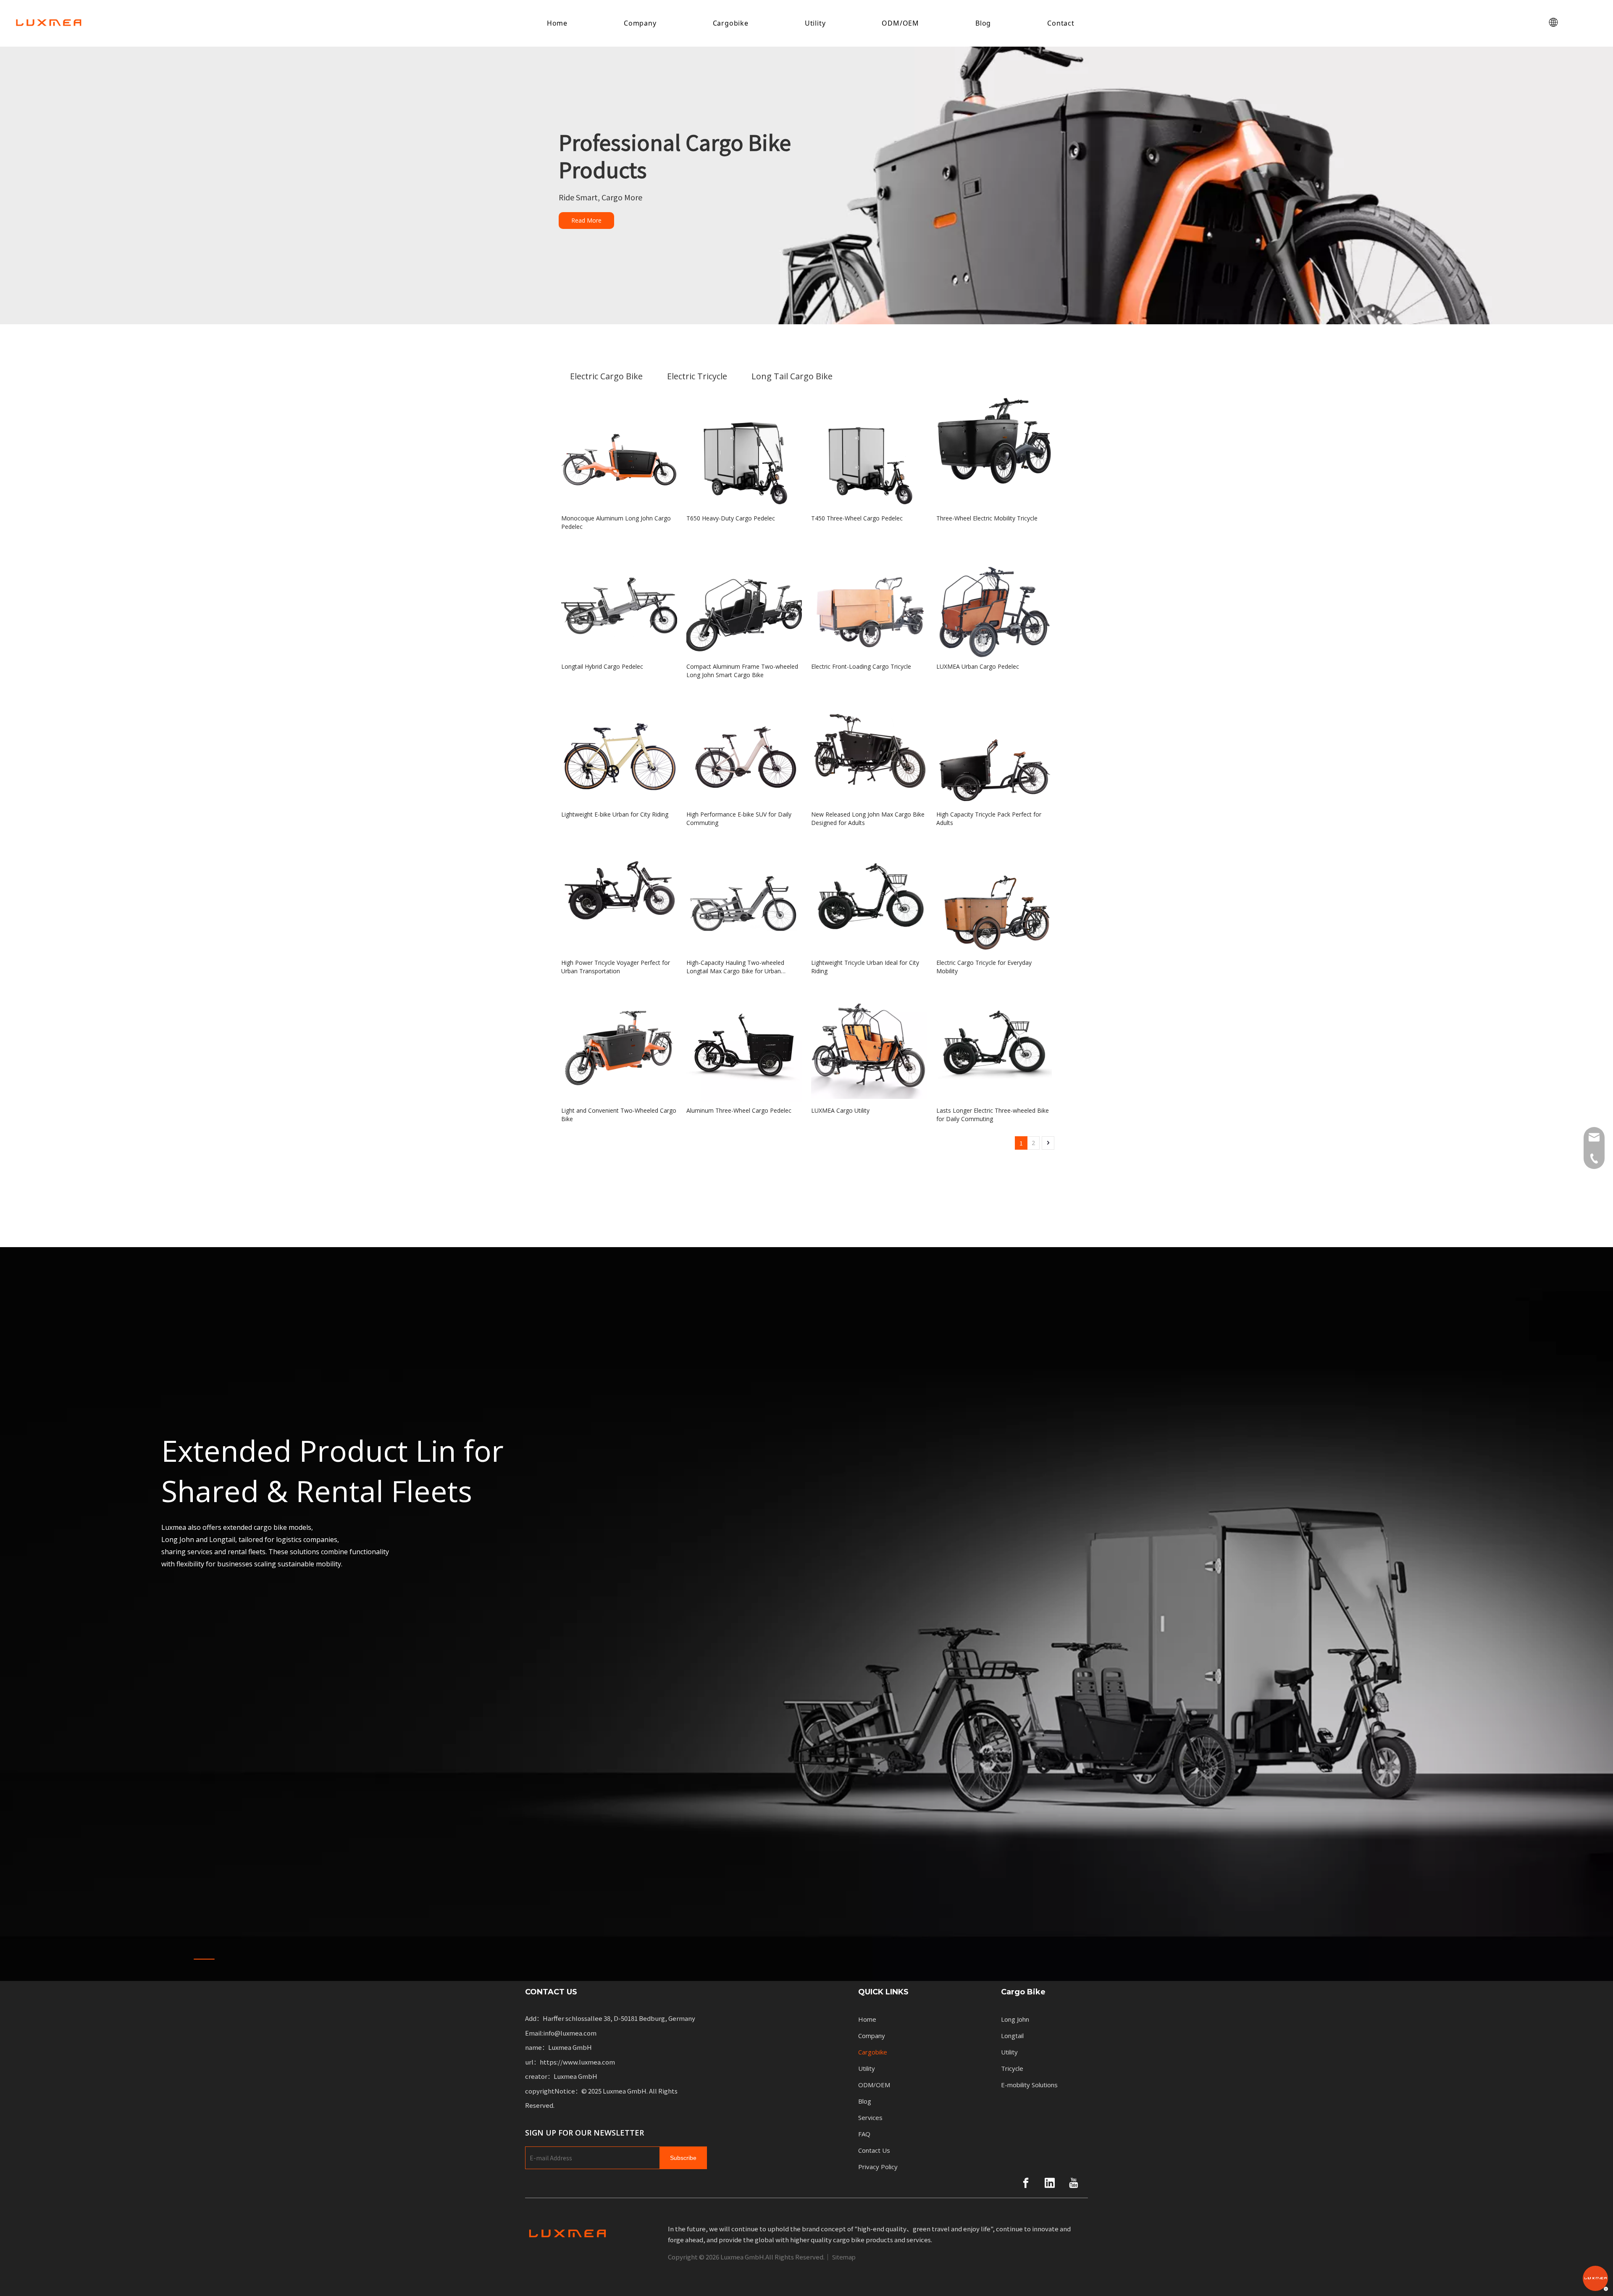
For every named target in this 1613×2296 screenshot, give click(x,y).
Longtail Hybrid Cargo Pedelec (602, 666)
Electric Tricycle (697, 376)
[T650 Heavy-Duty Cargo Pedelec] (744, 452)
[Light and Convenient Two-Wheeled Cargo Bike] (619, 1044)
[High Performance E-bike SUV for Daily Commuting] (744, 748)
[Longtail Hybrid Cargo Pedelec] (619, 599)
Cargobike (731, 23)
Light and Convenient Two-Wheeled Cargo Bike (619, 1115)
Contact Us (874, 2150)
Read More (586, 220)
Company (640, 23)
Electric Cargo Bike (606, 376)
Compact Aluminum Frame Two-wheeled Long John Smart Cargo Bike (742, 671)
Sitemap (844, 2257)
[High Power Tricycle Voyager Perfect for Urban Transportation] (619, 896)
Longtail (1012, 2036)
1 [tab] (204, 1959)
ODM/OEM (900, 23)
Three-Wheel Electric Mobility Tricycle (987, 518)
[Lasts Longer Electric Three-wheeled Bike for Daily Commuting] (994, 1044)
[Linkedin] (1050, 2183)
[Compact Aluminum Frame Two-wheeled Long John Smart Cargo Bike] (744, 599)
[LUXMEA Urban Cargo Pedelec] (994, 599)
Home (557, 23)
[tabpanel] (806, 1614)
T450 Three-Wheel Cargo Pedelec (857, 518)
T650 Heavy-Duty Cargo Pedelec (731, 518)
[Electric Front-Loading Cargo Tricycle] (869, 599)
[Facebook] (1026, 2183)
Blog (983, 23)
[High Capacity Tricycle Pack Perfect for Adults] (994, 748)
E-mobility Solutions (1029, 2085)
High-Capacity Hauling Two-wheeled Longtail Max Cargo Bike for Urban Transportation (735, 967)
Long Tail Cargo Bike (792, 376)
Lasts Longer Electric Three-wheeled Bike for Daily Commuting (993, 1115)
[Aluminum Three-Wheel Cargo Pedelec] (744, 1044)
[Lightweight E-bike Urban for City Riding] (619, 748)
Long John (1015, 2019)
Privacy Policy (878, 2167)
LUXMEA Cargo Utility (840, 1110)
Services (870, 2117)
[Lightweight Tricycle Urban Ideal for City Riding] (869, 896)
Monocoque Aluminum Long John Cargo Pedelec (616, 522)
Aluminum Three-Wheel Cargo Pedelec (739, 1110)
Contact (1061, 23)
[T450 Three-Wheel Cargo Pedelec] (869, 452)
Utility (815, 23)
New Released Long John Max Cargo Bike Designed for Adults (868, 818)
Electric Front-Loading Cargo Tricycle (861, 666)
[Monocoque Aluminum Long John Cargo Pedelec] (619, 452)
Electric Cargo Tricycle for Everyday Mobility (984, 967)
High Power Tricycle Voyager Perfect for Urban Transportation (616, 967)
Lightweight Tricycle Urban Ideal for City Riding (865, 967)
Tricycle (1012, 2068)
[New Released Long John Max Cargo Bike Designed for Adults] (869, 748)
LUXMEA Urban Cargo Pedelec (978, 666)
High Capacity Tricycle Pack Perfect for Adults (989, 818)
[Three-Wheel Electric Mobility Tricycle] (994, 439)
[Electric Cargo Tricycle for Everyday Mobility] (994, 896)
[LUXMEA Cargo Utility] (869, 1042)
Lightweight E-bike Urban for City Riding (615, 814)
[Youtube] (1074, 2183)
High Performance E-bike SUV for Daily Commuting (739, 818)
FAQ (864, 2134)
